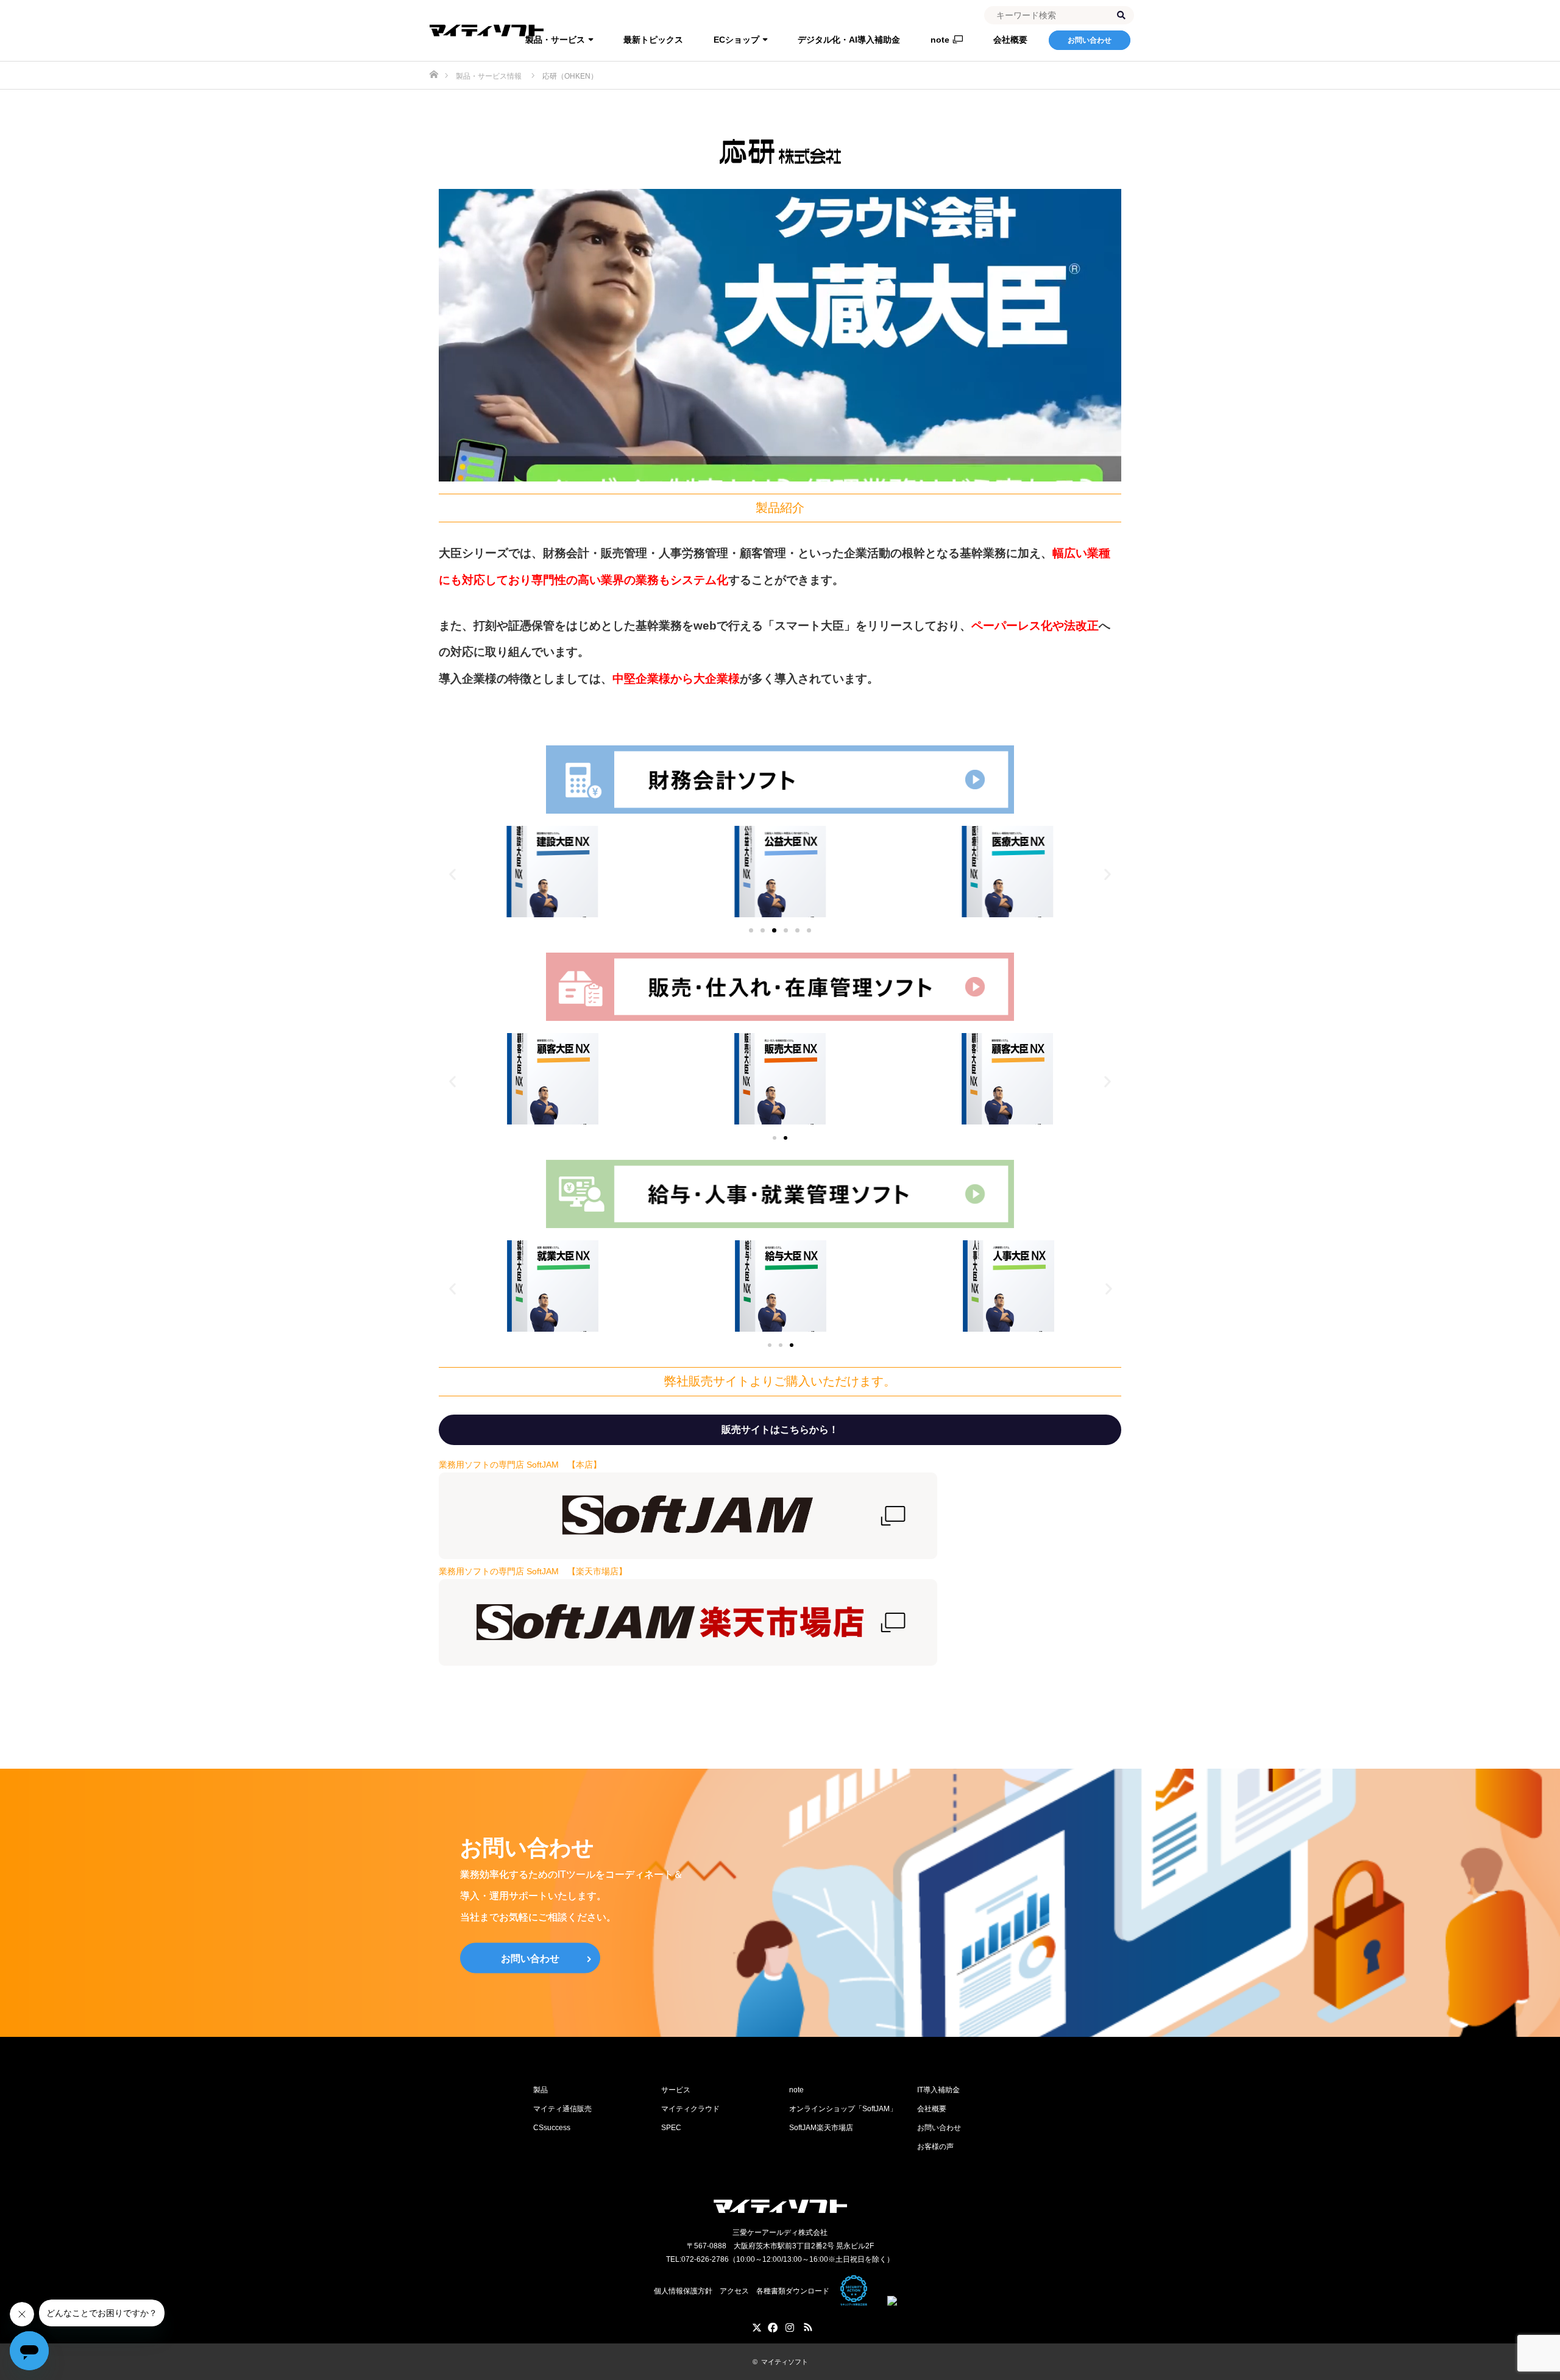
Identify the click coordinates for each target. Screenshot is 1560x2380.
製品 (541, 2090)
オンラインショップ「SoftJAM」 (843, 2109)
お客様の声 (935, 2147)
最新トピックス (653, 40)
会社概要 (1010, 40)
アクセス (734, 2291)
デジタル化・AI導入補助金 (849, 40)
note (940, 40)
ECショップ (736, 40)
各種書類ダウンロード (793, 2291)
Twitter (753, 2325)
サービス (676, 2090)
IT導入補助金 (938, 2090)
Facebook (771, 2325)
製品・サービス (555, 40)
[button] (452, 874)
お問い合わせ (1090, 40)
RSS (807, 2325)
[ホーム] (434, 66)
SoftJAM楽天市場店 (821, 2128)
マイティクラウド (690, 2109)
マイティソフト (785, 2362)
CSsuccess (552, 2128)
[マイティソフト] (780, 2206)
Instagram (789, 2325)
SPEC (671, 2128)
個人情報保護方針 (683, 2291)
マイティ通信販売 (562, 2109)
